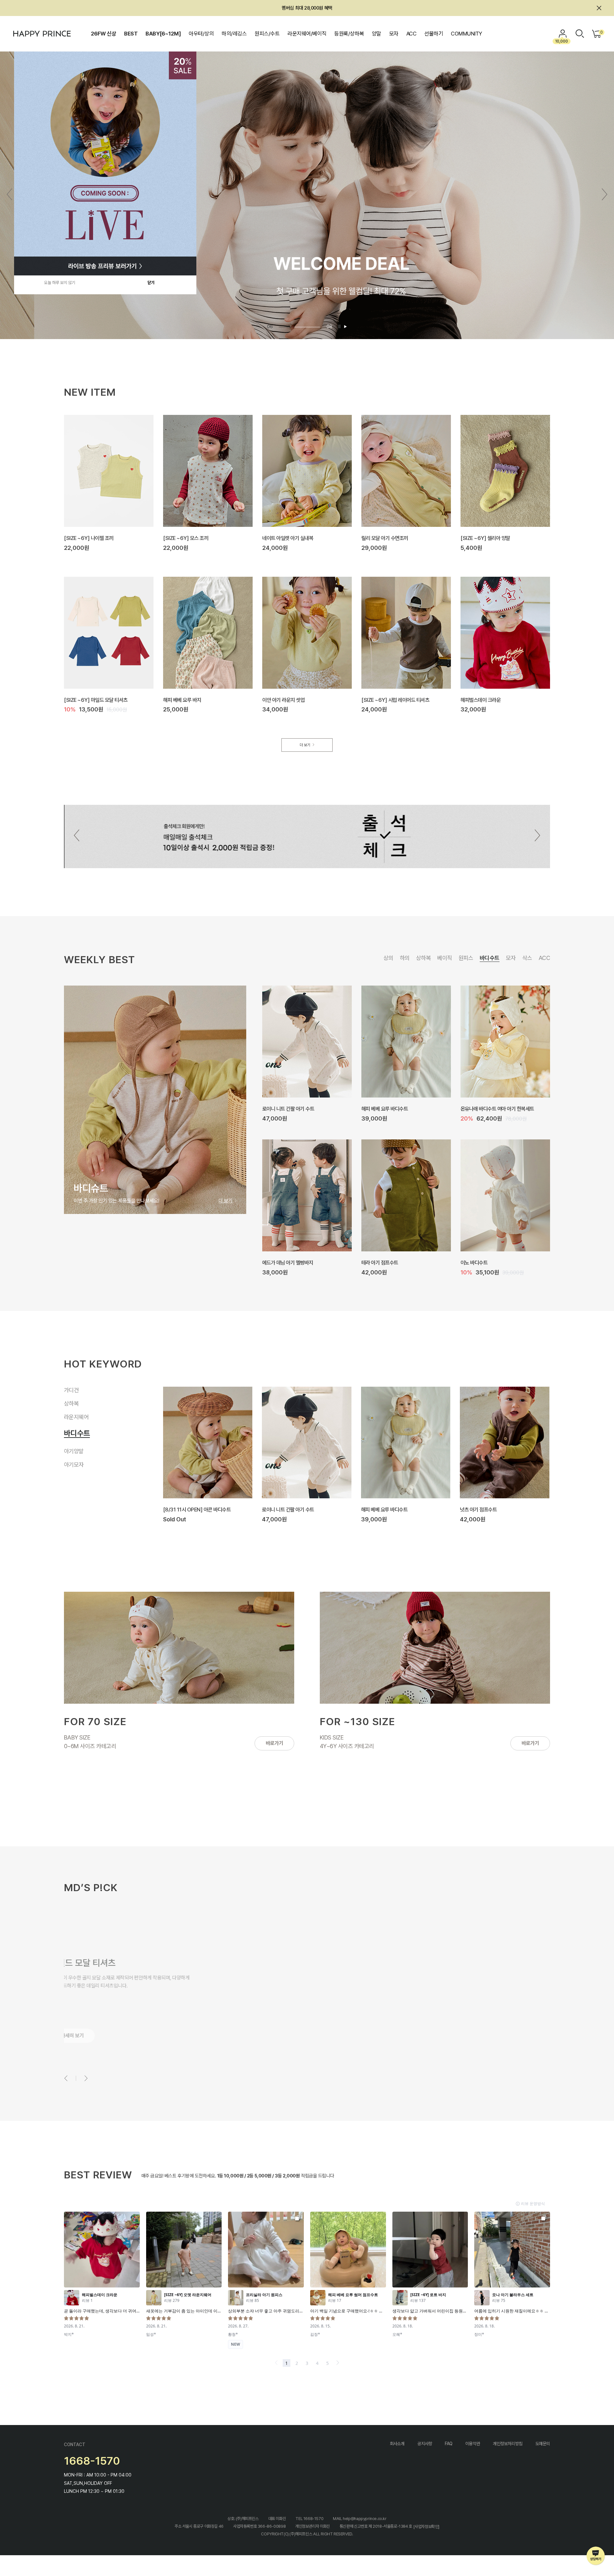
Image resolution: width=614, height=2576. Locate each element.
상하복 (423, 958)
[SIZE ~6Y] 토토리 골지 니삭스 (393, 1109)
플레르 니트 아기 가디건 (285, 1510)
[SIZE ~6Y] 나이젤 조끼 (89, 538)
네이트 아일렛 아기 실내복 (288, 538)
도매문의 (543, 2444)
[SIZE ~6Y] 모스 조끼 (186, 538)
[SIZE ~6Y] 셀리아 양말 (485, 538)
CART (601, 32)
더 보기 (305, 745)
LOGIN (563, 34)
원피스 (466, 958)
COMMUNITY (466, 34)
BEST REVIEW (98, 2175)
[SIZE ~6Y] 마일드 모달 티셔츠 (96, 700)
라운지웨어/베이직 (307, 34)
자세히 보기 (87, 2036)
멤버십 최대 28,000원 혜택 (307, 8)
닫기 (151, 283)
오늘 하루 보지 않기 (60, 283)
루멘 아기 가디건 (476, 1510)
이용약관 (473, 2444)
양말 (377, 34)
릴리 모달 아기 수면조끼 (385, 538)
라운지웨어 (76, 1423)
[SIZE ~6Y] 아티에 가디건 (388, 1510)
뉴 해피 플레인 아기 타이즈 (487, 1109)
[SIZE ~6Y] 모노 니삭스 (386, 1263)
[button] (605, 194)
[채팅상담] (596, 2556)
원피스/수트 (267, 34)
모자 (394, 34)
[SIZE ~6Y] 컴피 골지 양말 (290, 1263)
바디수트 (490, 958)
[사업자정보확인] (426, 2527)
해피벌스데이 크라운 (480, 700)
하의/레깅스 (234, 34)
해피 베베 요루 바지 (182, 700)
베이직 (445, 958)
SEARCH (580, 34)
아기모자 (74, 1463)
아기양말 (74, 1450)
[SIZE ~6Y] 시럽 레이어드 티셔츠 (395, 700)
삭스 (527, 958)
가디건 (74, 1391)
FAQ (449, 2444)
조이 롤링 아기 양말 (281, 1109)
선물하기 (434, 34)
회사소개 (397, 2444)
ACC (411, 34)
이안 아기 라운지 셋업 (283, 700)
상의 (388, 958)
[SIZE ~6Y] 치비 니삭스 (485, 1263)
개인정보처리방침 (508, 2444)
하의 (405, 958)
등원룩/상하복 (349, 34)
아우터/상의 (201, 34)
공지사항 (425, 2444)
